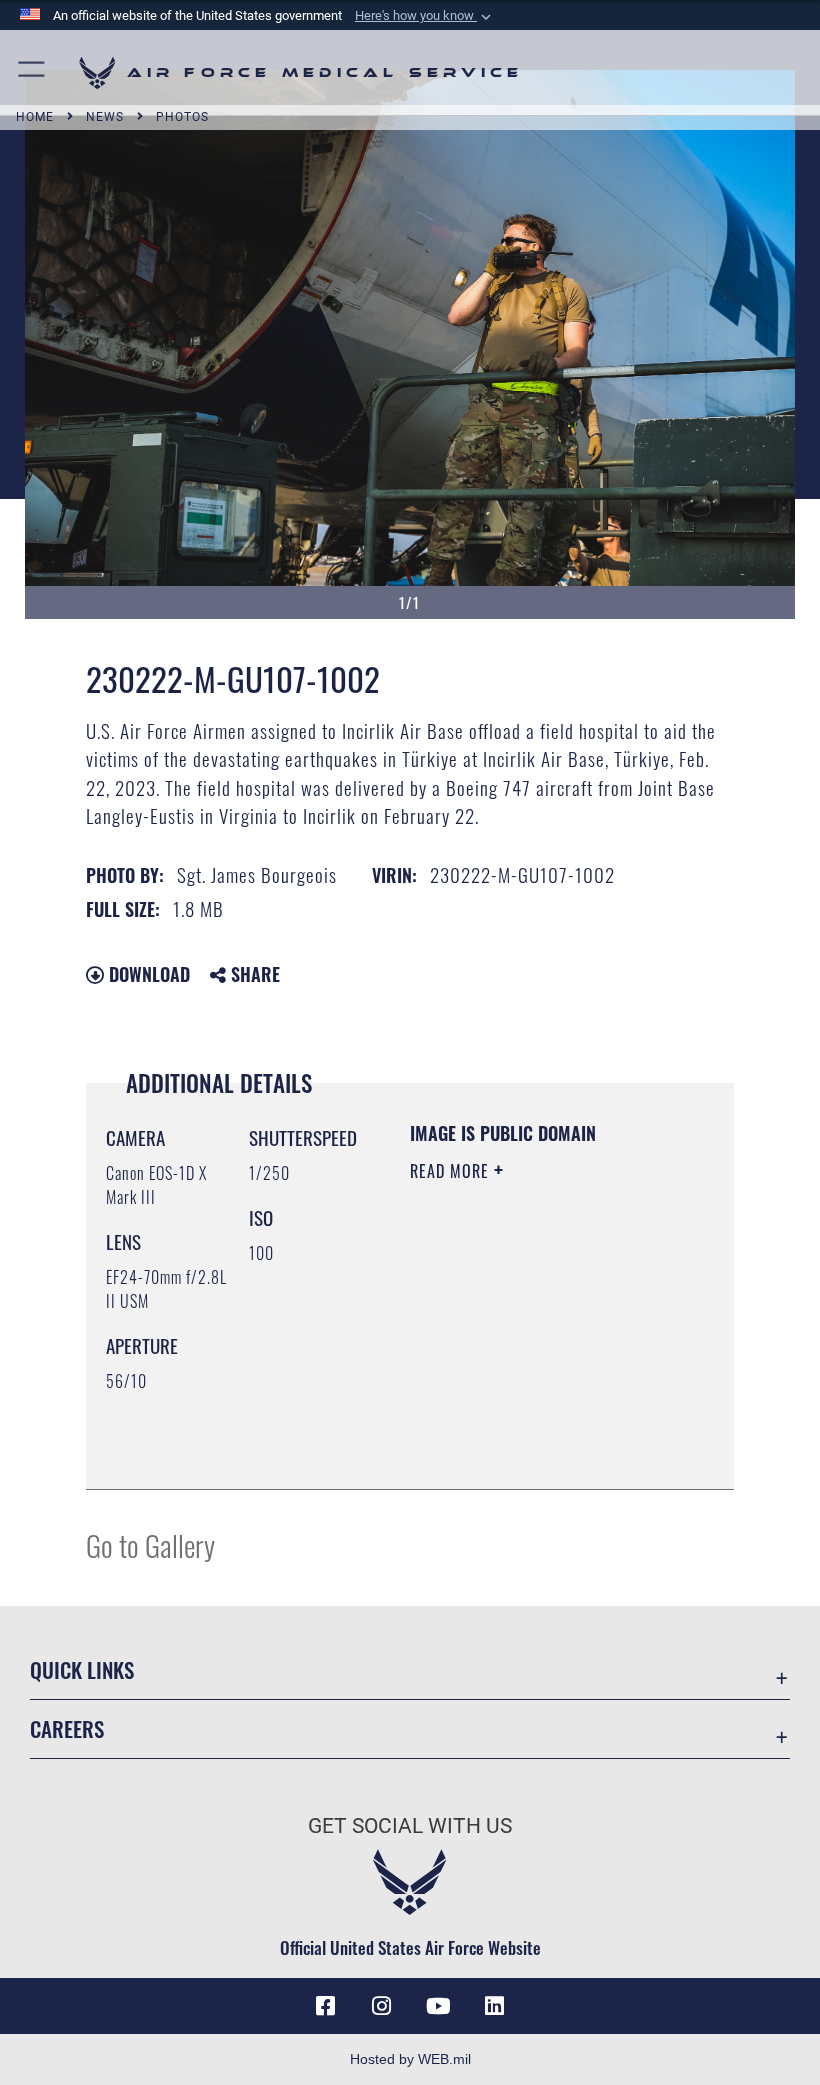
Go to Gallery (150, 1544)
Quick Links (82, 1669)
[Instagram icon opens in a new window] (382, 2006)
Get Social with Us (410, 1826)
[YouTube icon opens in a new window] (438, 2006)
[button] (425, 16)
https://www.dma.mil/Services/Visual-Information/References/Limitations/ (531, 1424)
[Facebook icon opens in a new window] (326, 2006)
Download (147, 974)
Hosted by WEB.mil (410, 2059)
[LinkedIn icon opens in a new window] (494, 2006)
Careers (67, 1728)
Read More (452, 1171)
